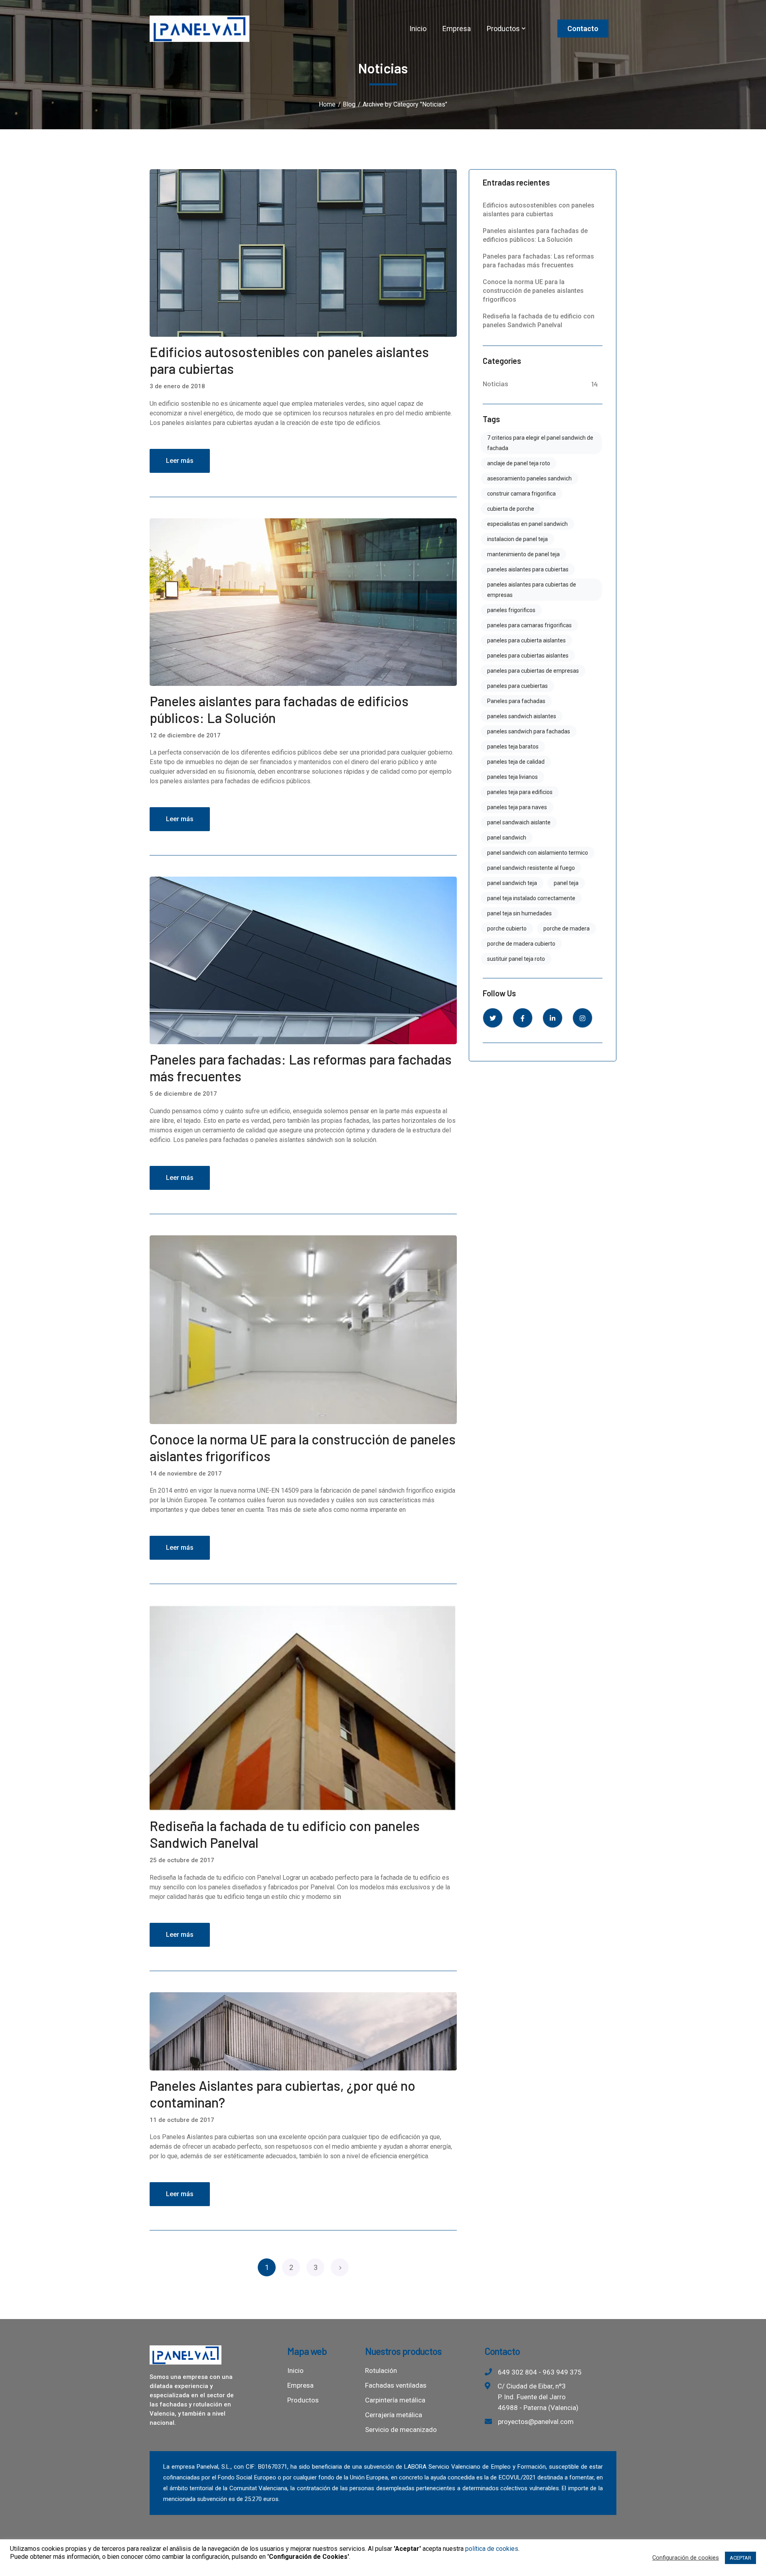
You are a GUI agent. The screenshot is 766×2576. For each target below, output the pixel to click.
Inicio (295, 2371)
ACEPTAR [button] (740, 2558)
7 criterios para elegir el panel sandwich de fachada (540, 443)
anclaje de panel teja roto (519, 463)
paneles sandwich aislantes (522, 716)
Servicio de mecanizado (401, 2430)
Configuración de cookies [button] (686, 2558)
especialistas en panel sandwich (527, 524)
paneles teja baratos (513, 747)
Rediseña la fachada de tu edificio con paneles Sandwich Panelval (539, 321)
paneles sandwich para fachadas (529, 731)
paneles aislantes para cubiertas (528, 569)
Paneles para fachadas (516, 701)
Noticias (496, 383)
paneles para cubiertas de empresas (533, 671)
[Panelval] (199, 28)
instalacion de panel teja (517, 539)
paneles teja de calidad (516, 762)
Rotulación (381, 2371)
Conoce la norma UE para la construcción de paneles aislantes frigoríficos (533, 291)
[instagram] (582, 1018)
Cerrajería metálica (394, 2415)
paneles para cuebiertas (517, 686)
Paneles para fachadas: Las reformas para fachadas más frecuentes (538, 261)
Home (327, 104)
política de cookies (492, 2549)
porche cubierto (507, 928)
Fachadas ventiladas (396, 2385)
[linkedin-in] (553, 1018)
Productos (303, 2400)
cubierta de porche (511, 509)
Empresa (300, 2385)
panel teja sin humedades (519, 913)
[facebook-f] (523, 1018)
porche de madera (567, 928)
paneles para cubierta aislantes (526, 640)
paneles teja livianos (512, 777)
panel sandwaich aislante (519, 822)
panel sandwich (507, 838)
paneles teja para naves (517, 807)
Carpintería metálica (395, 2400)
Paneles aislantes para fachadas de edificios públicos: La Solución (535, 235)
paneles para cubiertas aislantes (528, 656)
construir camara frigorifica (521, 494)
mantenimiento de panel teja (523, 554)
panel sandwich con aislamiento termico (538, 853)
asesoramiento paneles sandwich (529, 478)
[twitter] (493, 1018)
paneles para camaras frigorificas (529, 625)
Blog (349, 104)
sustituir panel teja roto (516, 959)
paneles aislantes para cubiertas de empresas (532, 590)
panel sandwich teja (512, 883)
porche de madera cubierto (521, 944)
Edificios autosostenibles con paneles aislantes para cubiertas (539, 210)
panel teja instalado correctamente (531, 898)
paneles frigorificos (511, 610)
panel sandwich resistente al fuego (531, 868)
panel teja (566, 883)
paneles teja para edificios (520, 792)
